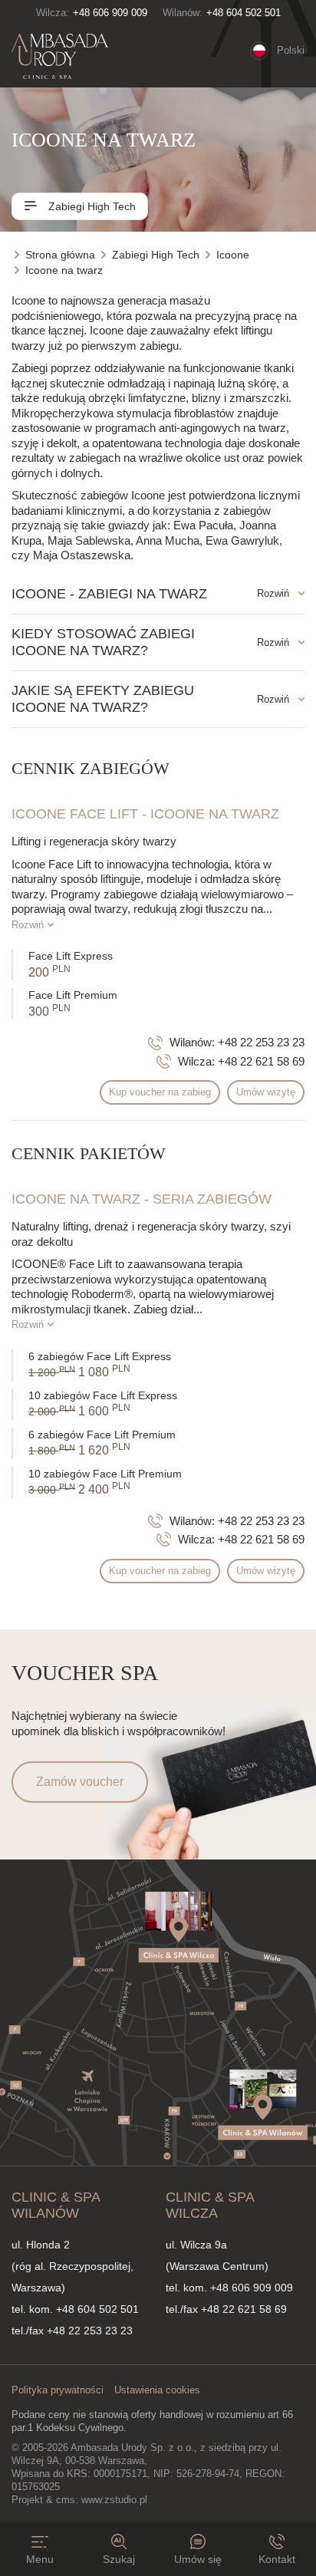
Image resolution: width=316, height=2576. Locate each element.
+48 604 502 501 (244, 13)
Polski (291, 50)
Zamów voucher (80, 1782)
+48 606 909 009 (110, 13)
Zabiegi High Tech (91, 206)
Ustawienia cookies (157, 2390)
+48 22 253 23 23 (261, 1042)
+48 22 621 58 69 (261, 1061)
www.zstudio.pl (114, 2500)
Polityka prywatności (58, 2390)
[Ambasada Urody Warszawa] (60, 57)
